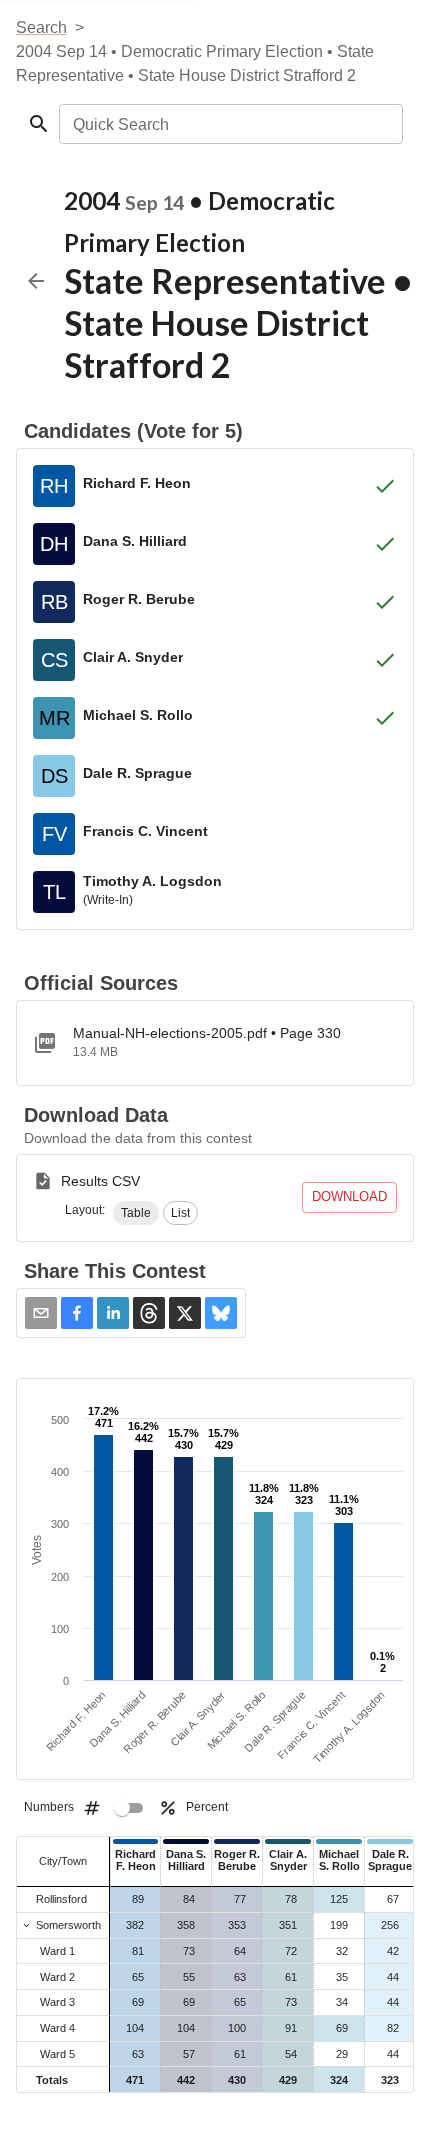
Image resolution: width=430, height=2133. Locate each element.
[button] (136, 1213)
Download (349, 1196)
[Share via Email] (41, 1313)
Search (41, 27)
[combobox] (229, 124)
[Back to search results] (36, 281)
